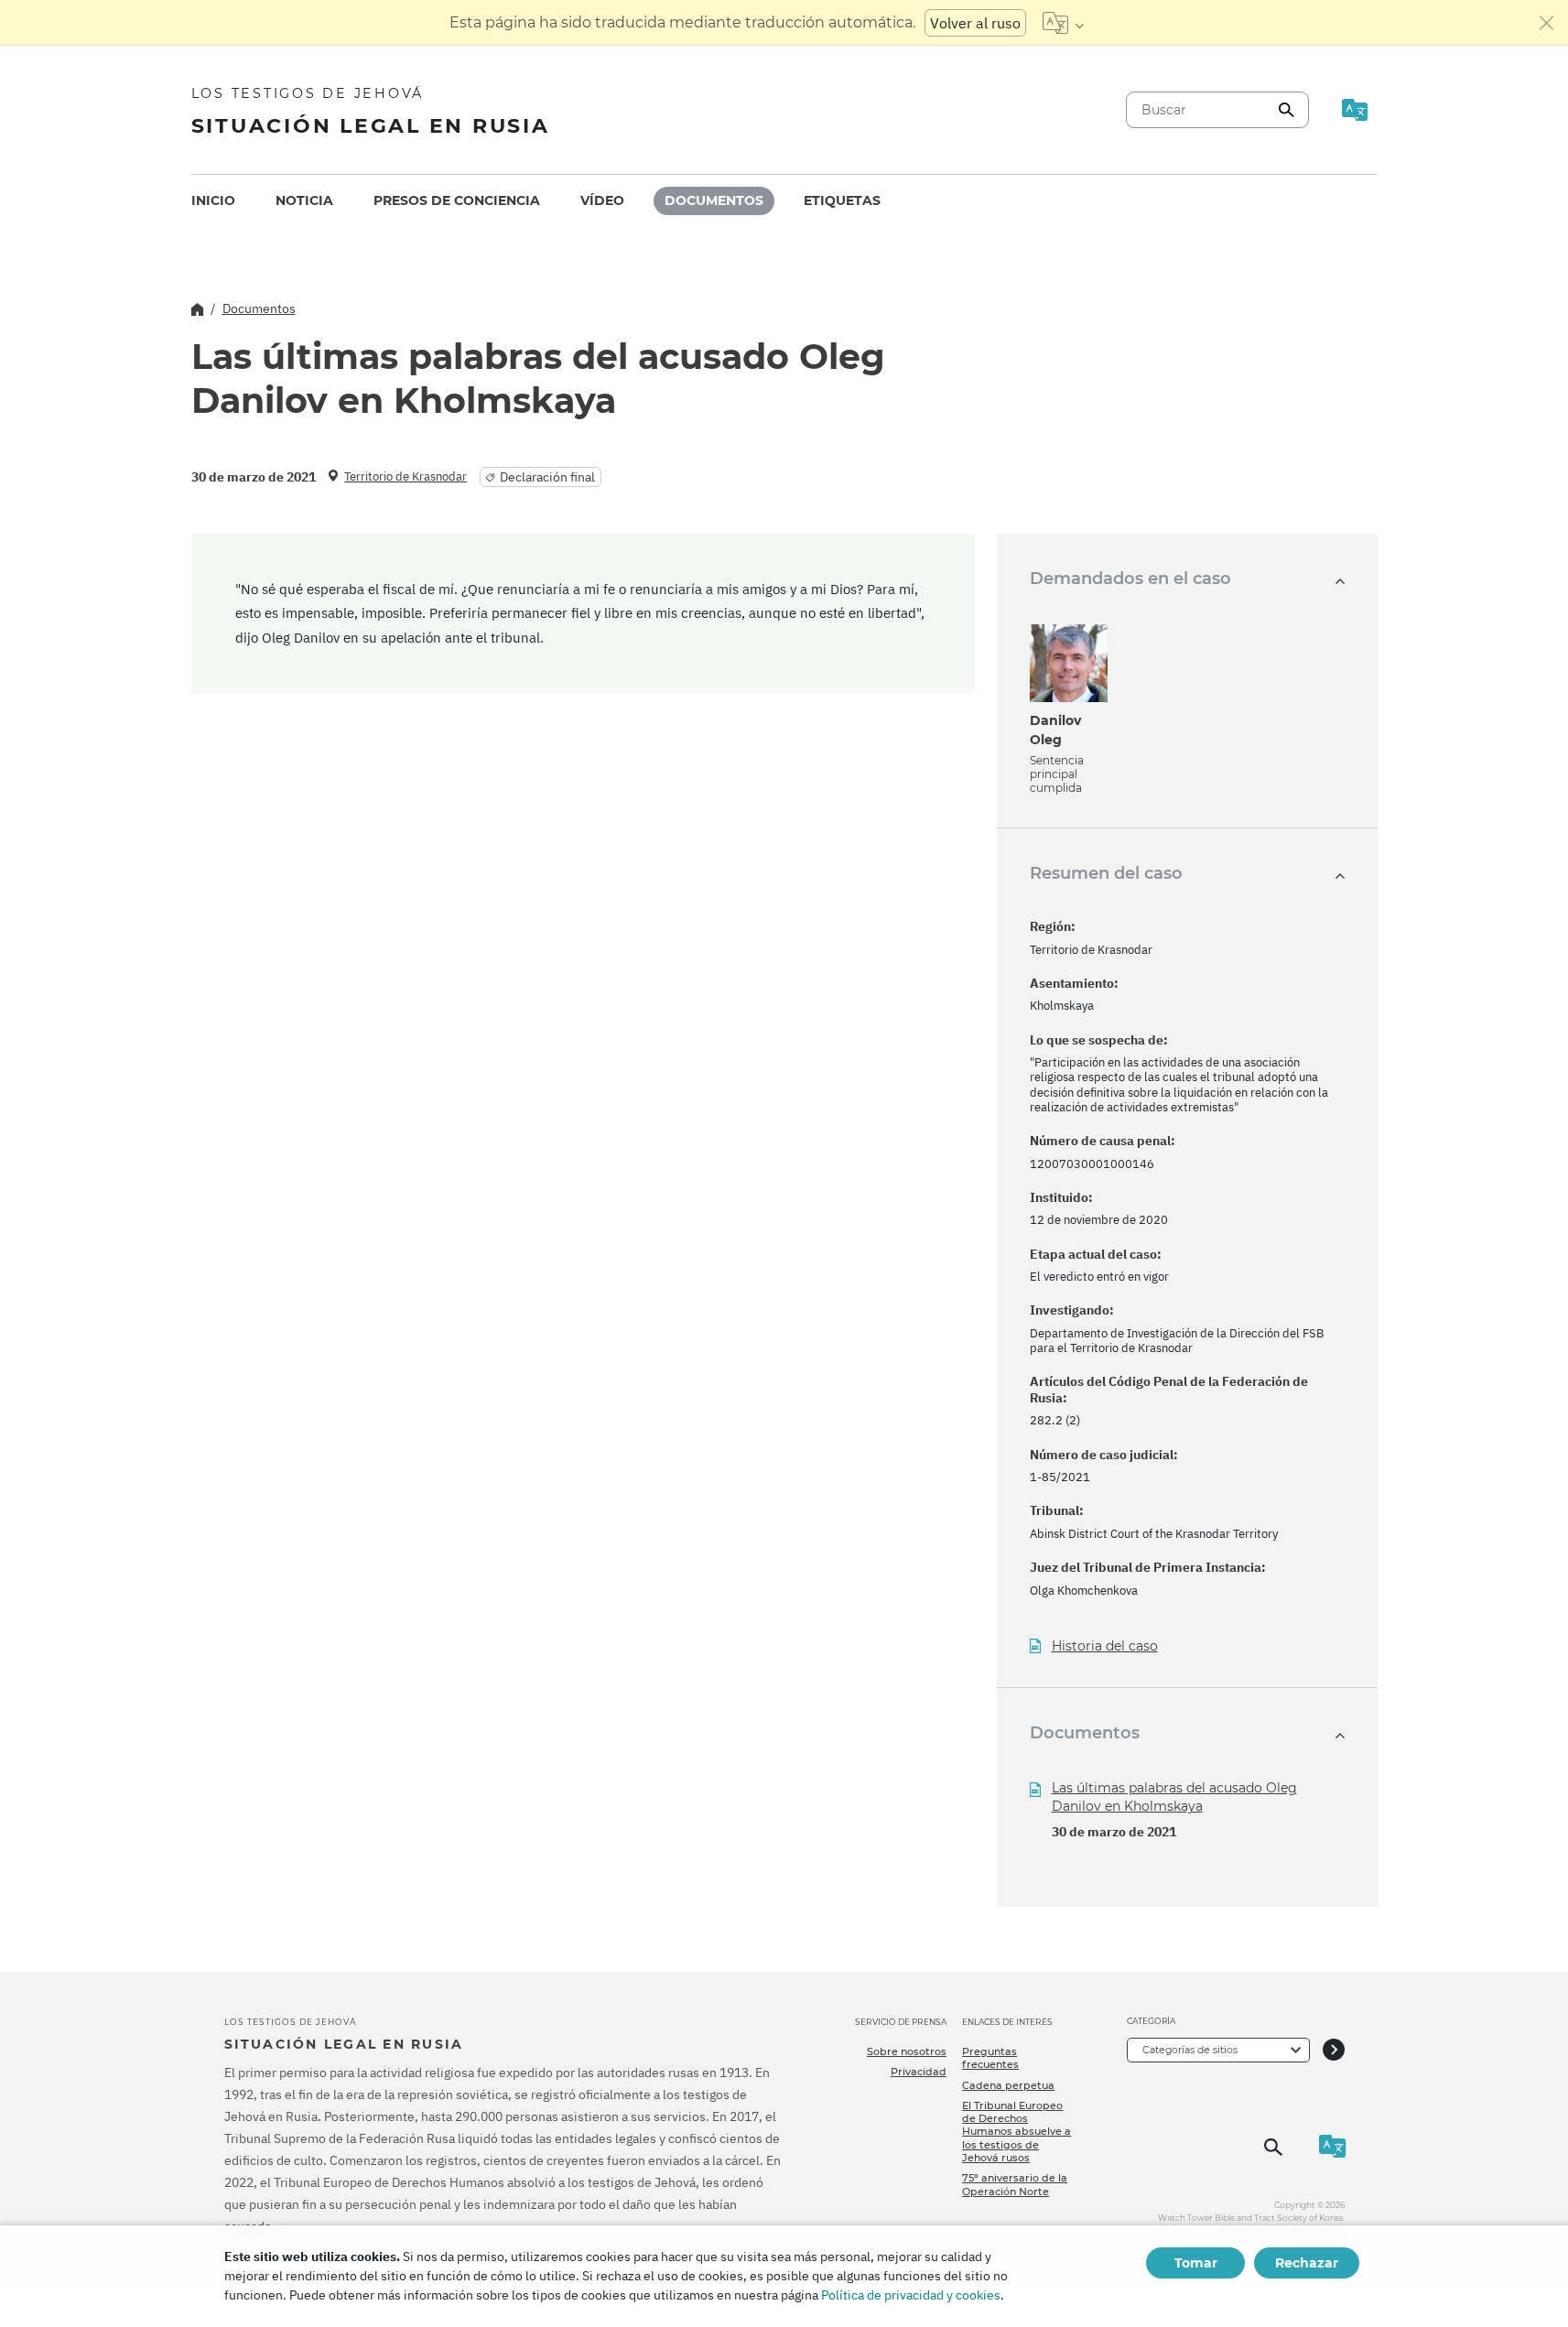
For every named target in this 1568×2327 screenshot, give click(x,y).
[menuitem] (213, 201)
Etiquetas (842, 200)
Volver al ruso (975, 23)
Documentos (714, 200)
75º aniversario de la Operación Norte (1015, 2184)
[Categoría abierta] (1334, 2050)
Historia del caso (1105, 1646)
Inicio (213, 200)
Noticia (304, 200)
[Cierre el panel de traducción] (1547, 23)
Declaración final (547, 477)
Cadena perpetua (1008, 2085)
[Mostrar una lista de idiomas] (1063, 23)
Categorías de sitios (1190, 2050)
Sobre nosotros (907, 2051)
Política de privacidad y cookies (911, 2295)
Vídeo (602, 200)
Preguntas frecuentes (990, 2058)
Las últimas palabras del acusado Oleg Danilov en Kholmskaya (1174, 1797)
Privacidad (919, 2072)
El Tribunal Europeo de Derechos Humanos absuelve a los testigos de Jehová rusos (1016, 2132)
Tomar (1196, 2263)
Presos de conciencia (457, 200)
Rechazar (1307, 2263)
